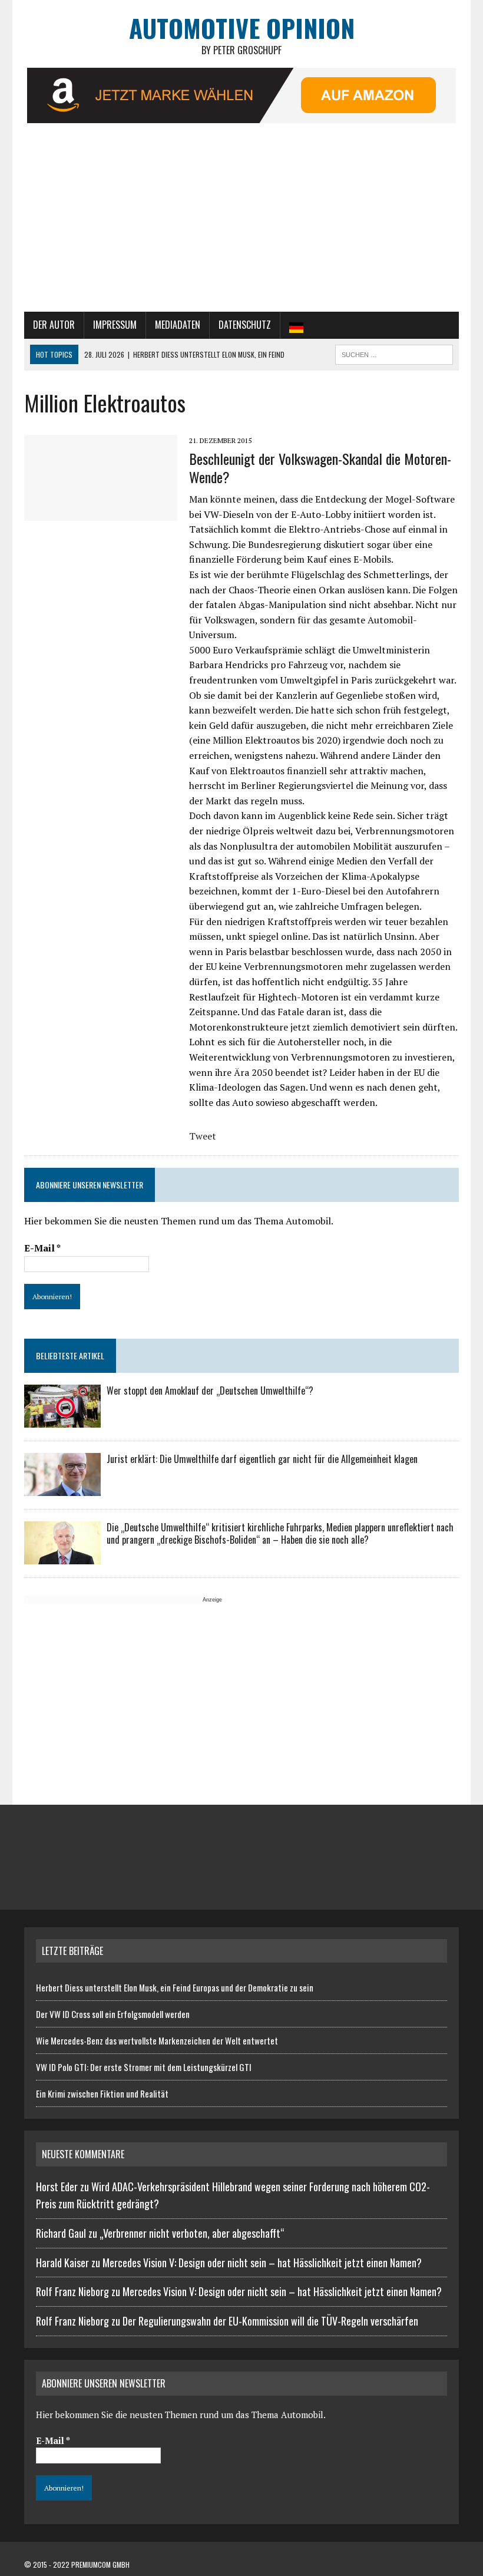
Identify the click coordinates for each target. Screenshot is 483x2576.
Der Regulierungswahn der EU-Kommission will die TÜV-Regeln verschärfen (270, 2321)
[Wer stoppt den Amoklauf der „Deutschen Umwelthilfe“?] (62, 1419)
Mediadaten (178, 325)
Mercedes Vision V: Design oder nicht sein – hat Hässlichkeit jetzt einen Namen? (262, 2263)
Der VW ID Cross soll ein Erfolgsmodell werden (113, 2014)
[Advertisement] (241, 223)
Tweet (203, 1136)
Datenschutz (245, 325)
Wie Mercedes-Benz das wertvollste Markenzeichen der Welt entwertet (157, 2040)
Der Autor (54, 325)
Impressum (115, 325)
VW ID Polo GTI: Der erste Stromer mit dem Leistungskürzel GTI (144, 2067)
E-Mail (42, 1248)
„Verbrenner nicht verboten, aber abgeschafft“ (192, 2233)
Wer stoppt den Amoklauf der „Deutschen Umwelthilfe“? (210, 1391)
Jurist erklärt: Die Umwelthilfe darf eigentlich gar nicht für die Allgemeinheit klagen (262, 1459)
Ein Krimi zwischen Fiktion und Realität (102, 2093)
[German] (296, 325)
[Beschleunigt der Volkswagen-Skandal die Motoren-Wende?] (101, 513)
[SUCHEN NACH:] (394, 353)
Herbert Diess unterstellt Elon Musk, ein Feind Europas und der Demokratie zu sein (175, 1987)
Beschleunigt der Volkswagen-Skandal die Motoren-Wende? (320, 468)
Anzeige (212, 1600)
